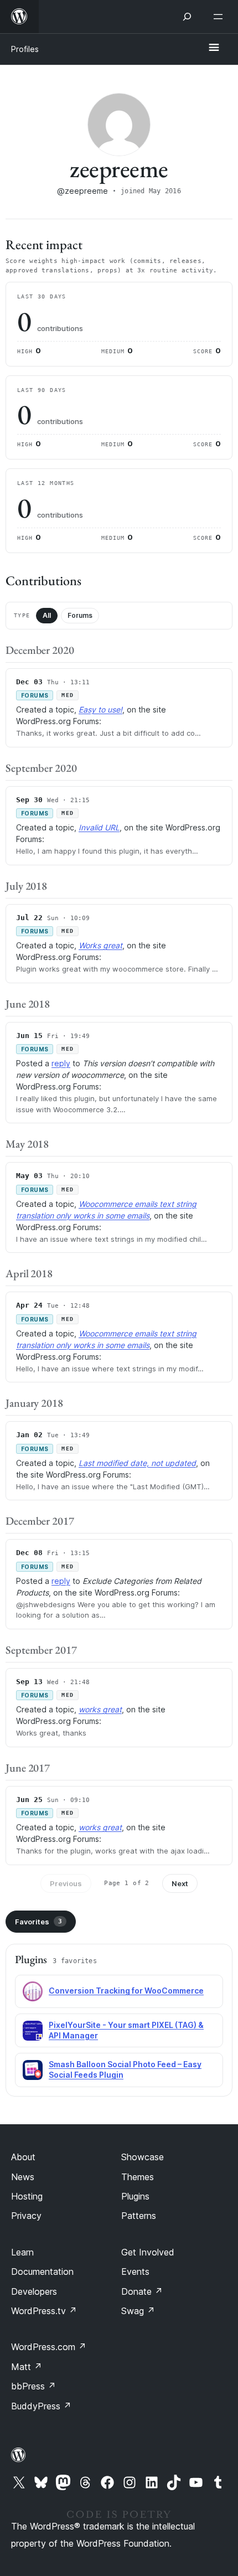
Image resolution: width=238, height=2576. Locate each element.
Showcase (143, 2157)
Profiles (25, 49)
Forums (80, 615)
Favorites (38, 1922)
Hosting (27, 2196)
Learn (22, 2252)
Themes (138, 2177)
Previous (66, 1883)
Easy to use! (100, 709)
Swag (138, 2311)
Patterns (139, 2216)
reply (61, 1063)
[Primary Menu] (214, 48)
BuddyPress (41, 2406)
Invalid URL (99, 827)
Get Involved (148, 2252)
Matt (27, 2367)
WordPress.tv (44, 2311)
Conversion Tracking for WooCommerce (126, 1991)
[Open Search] (187, 17)
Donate (142, 2291)
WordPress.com (49, 2347)
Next (180, 1883)
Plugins (135, 2196)
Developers (34, 2291)
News (23, 2177)
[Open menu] (220, 17)
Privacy (26, 2216)
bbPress (33, 2386)
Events (135, 2272)
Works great (100, 945)
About (23, 2157)
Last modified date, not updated (137, 1463)
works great (100, 1709)
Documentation (42, 2272)
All (47, 615)
